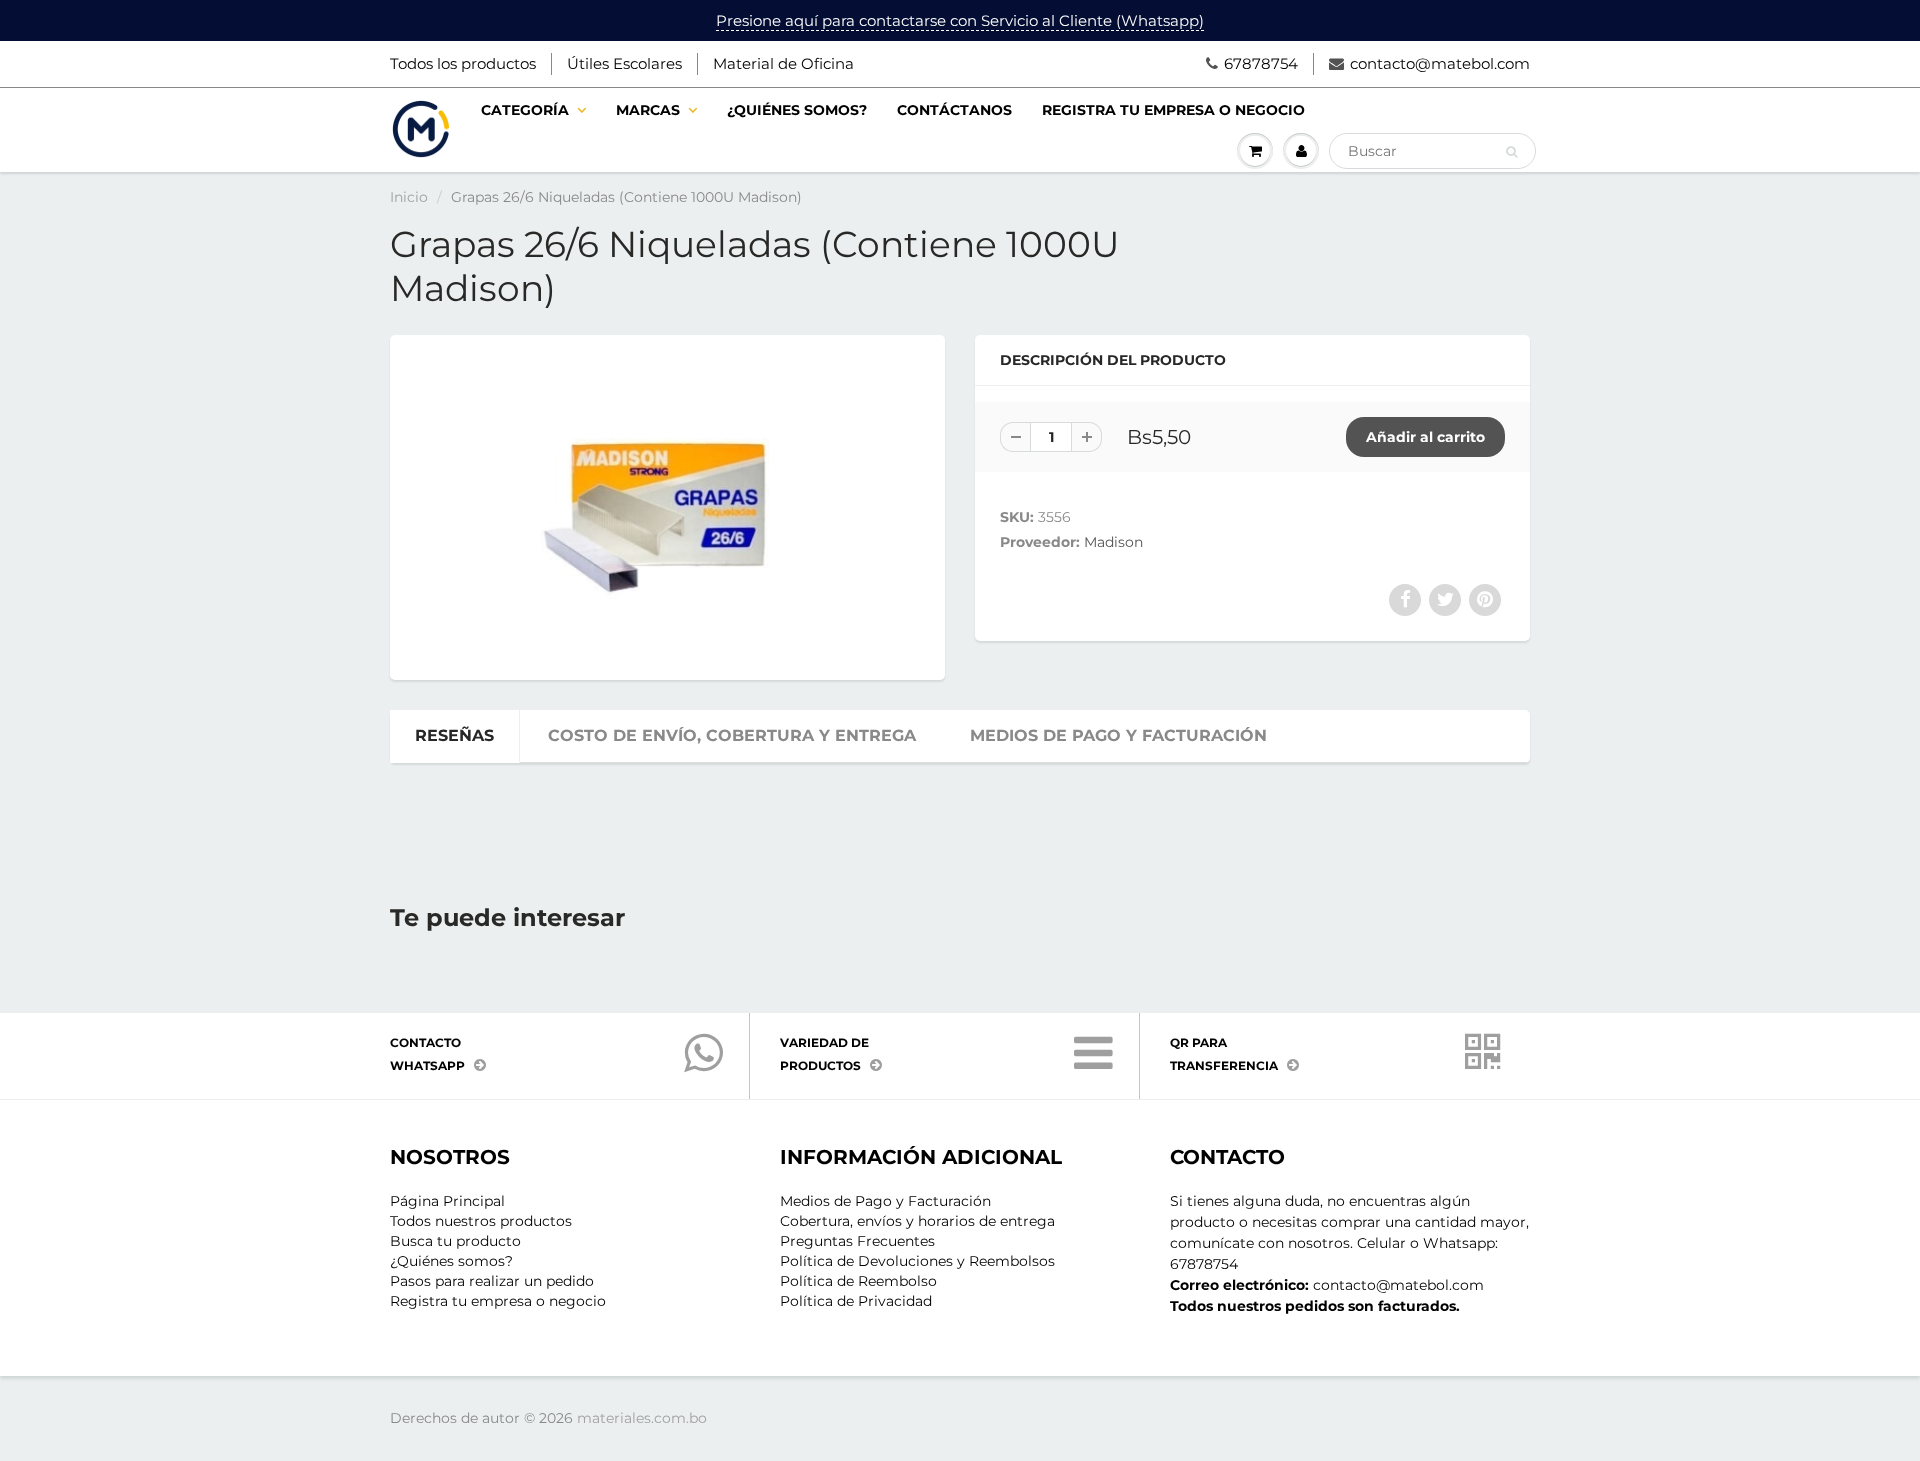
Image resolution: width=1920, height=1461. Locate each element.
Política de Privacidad (856, 1301)
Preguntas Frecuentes (857, 1241)
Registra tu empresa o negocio (1173, 110)
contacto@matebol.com (1440, 63)
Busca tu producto (455, 1241)
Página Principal (447, 1201)
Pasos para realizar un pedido (492, 1281)
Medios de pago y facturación (1118, 735)
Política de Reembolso (858, 1281)
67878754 (1261, 63)
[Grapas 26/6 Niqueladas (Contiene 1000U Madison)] (667, 505)
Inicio (409, 197)
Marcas (648, 110)
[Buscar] (1511, 152)
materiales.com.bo (642, 1418)
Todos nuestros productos (481, 1221)
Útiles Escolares (624, 63)
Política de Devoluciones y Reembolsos (917, 1261)
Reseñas (454, 735)
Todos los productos (463, 63)
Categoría (525, 110)
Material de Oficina (783, 63)
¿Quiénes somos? (797, 110)
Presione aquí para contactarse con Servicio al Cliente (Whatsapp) (960, 20)
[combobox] (1432, 151)
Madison (1113, 542)
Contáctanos (954, 110)
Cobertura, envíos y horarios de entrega (917, 1221)
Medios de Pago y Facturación (885, 1201)
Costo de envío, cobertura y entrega (732, 735)
